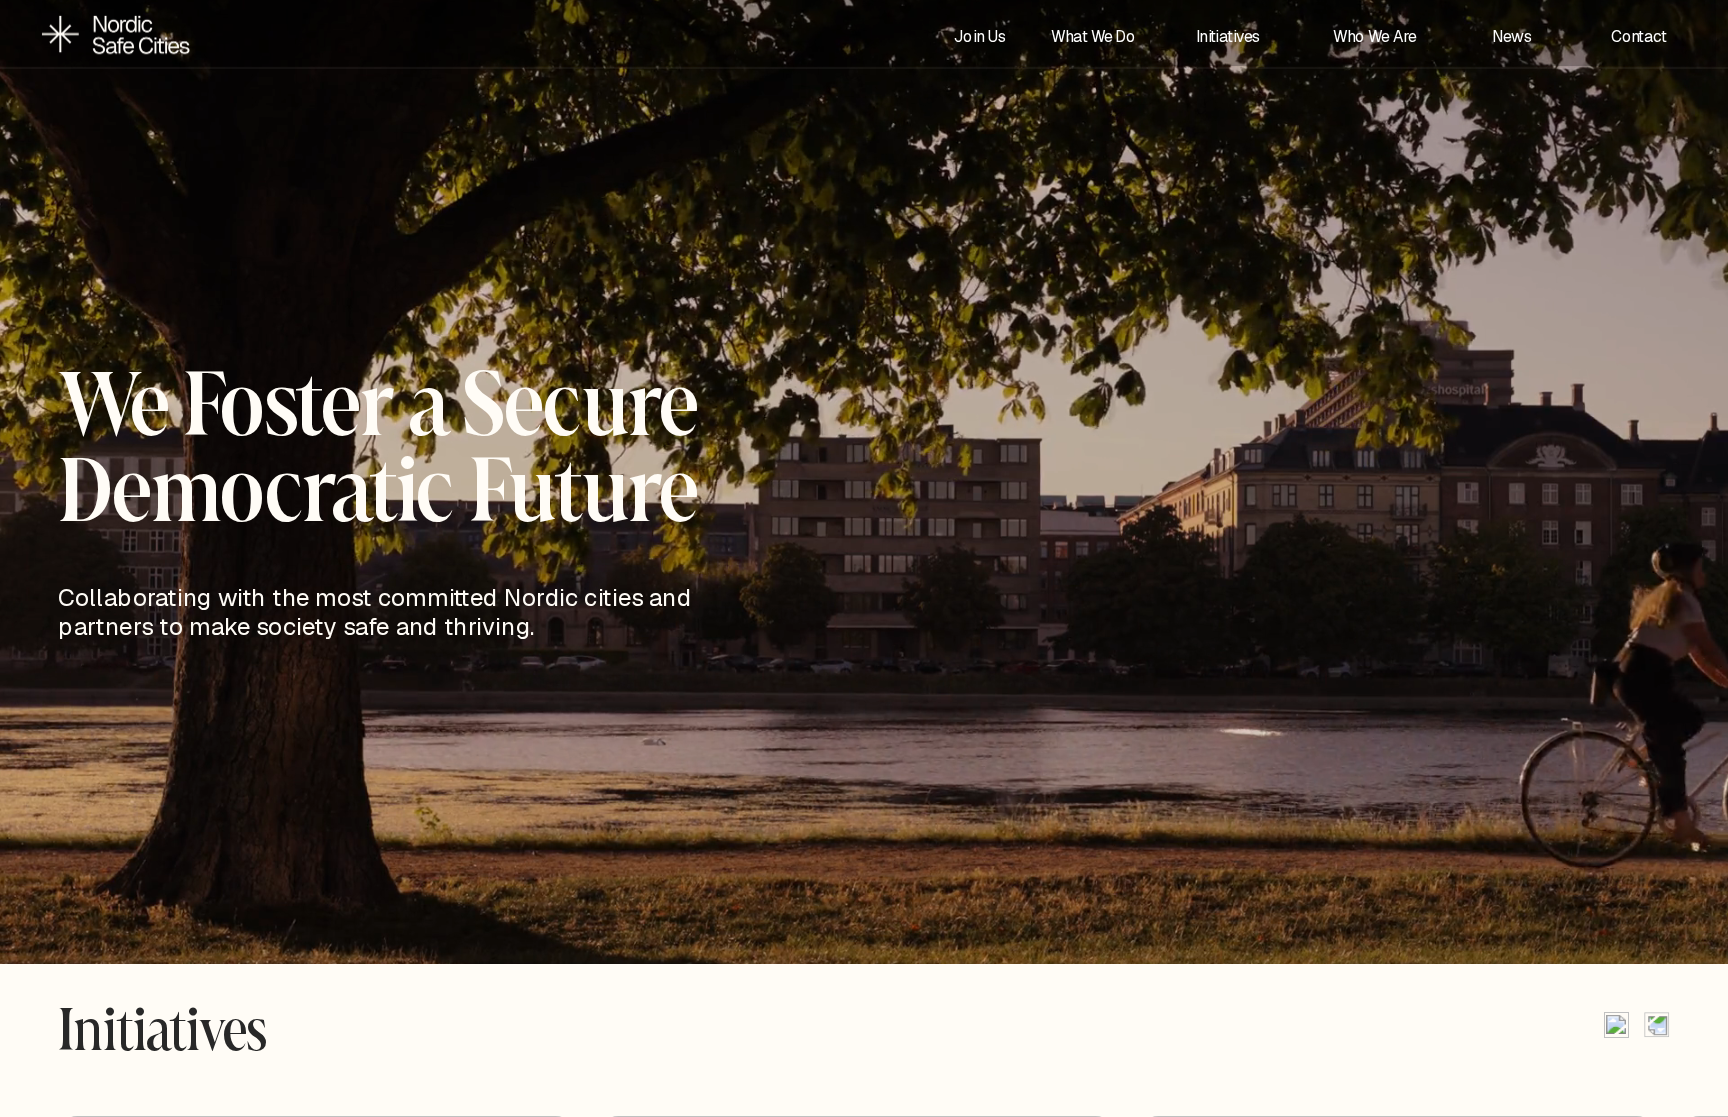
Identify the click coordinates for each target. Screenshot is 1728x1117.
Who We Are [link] (1376, 36)
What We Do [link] (1093, 36)
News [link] (1512, 36)
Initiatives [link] (1228, 36)
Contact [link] (1639, 36)
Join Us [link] (980, 36)
